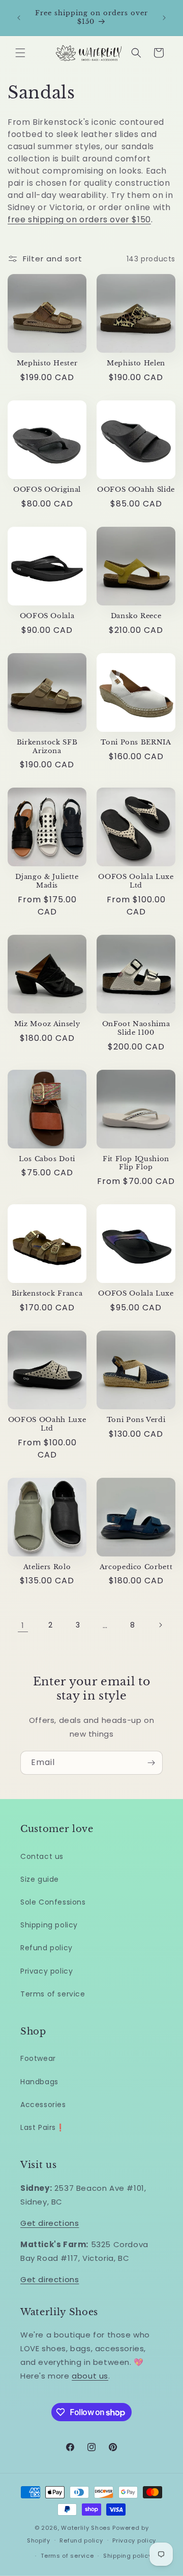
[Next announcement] (164, 18)
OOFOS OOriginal (47, 490)
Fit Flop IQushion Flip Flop (136, 1163)
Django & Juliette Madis (47, 881)
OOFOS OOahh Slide (136, 490)
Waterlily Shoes (86, 2528)
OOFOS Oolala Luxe (136, 1294)
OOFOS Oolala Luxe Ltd (136, 881)
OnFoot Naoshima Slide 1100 (136, 1028)
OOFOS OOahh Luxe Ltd (47, 1424)
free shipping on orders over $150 (79, 219)
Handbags (39, 2082)
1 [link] (23, 1625)
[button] (20, 53)
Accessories (43, 2105)
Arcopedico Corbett (136, 1567)
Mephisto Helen (136, 363)
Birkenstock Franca (47, 1294)
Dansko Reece (136, 616)
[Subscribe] (151, 1763)
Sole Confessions (53, 1902)
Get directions (50, 2223)
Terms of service (53, 1994)
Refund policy (47, 1948)
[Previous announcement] (19, 18)
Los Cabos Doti (47, 1159)
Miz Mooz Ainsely (47, 1024)
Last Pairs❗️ (43, 2127)
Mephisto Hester (47, 363)
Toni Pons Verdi (136, 1420)
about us (90, 2376)
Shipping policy (49, 1925)
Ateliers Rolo (47, 1567)
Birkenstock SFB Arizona (47, 747)
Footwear (38, 2058)
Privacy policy (47, 1971)
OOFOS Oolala (47, 616)
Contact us (42, 1856)
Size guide (40, 1879)
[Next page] (160, 1625)
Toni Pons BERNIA (136, 742)
